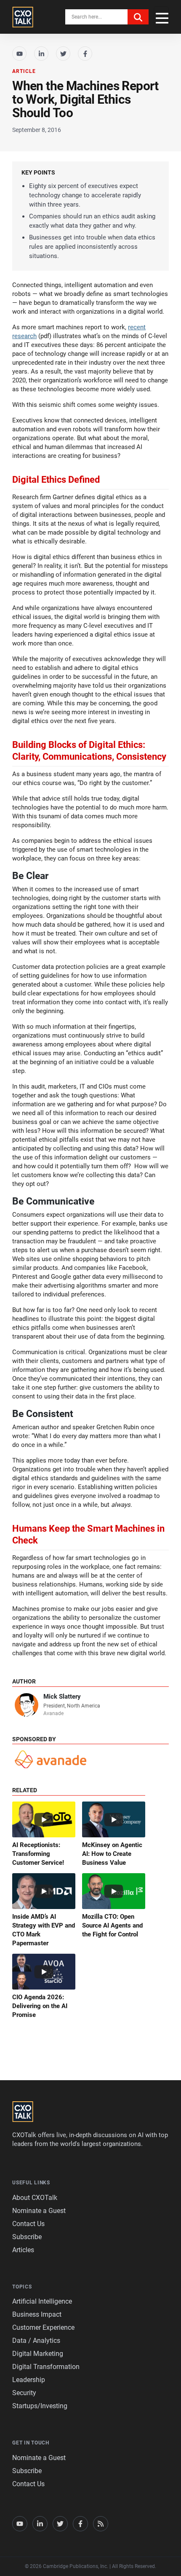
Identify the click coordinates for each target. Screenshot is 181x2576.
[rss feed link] (101, 2524)
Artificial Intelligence (42, 2301)
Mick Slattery (62, 1697)
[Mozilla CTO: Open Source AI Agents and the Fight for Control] (114, 1891)
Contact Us (28, 2224)
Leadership (29, 2380)
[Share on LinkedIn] (41, 54)
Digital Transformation (46, 2367)
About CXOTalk (35, 2198)
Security (24, 2393)
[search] (138, 17)
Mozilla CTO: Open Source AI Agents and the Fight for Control (112, 1925)
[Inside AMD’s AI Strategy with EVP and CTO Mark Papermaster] (44, 1891)
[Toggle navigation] (161, 17)
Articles (23, 2250)
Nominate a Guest (39, 2211)
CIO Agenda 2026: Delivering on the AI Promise (40, 2006)
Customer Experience (43, 2327)
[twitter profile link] (60, 2524)
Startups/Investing (40, 2406)
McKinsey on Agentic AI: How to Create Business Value (112, 1854)
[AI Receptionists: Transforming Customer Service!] (44, 1819)
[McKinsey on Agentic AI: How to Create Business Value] (114, 1819)
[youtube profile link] (20, 2524)
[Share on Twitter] (63, 54)
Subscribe (27, 2237)
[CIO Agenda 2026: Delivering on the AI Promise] (44, 1972)
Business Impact (37, 2314)
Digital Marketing (38, 2354)
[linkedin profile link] (40, 2524)
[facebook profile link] (80, 2524)
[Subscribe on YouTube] (19, 54)
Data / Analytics (36, 2341)
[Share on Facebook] (85, 54)
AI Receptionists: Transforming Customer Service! (38, 1854)
